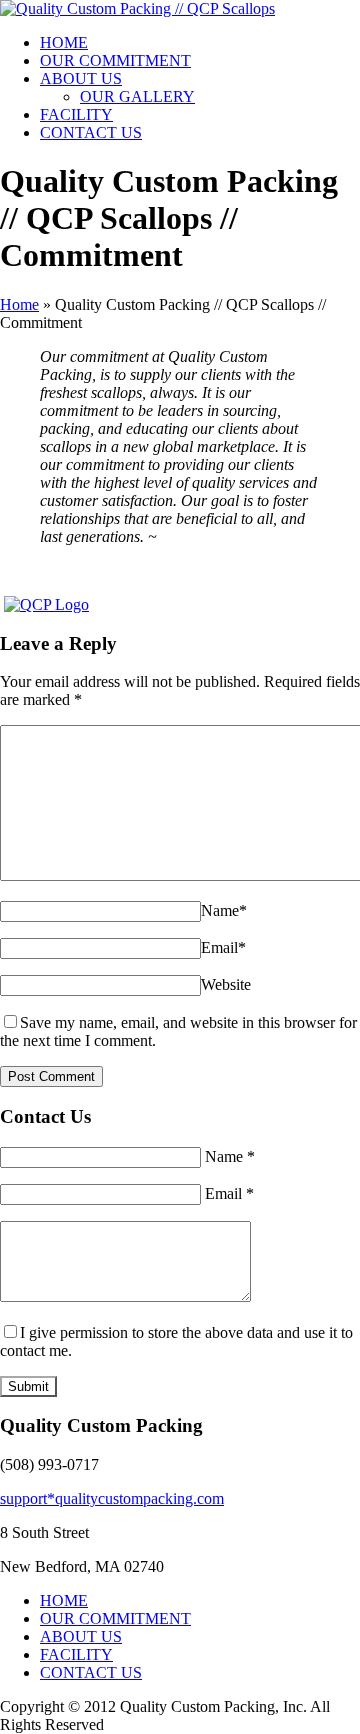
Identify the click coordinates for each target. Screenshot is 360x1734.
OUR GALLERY (137, 96)
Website (226, 984)
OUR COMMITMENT (115, 60)
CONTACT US (91, 132)
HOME (64, 42)
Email (223, 947)
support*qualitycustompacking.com (112, 1498)
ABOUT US (81, 78)
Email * (229, 1193)
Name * (230, 1156)
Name (224, 910)
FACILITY (76, 114)
